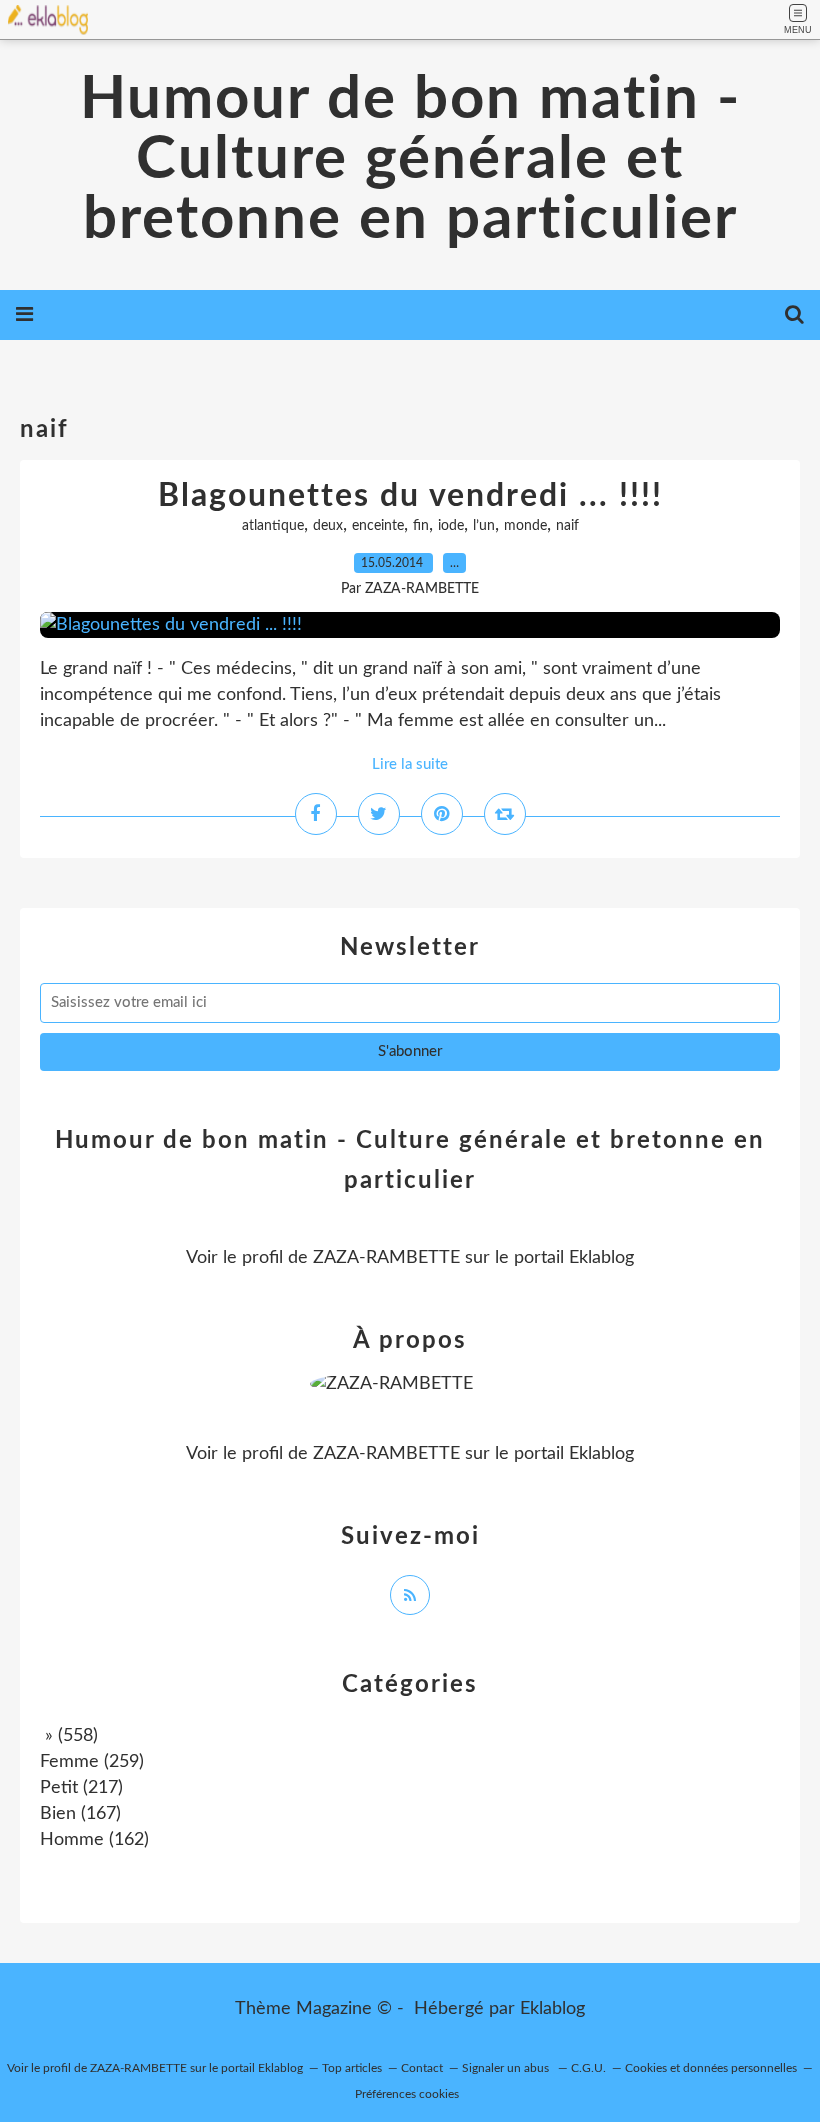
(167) (80, 1814)
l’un (484, 526)
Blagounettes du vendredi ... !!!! (410, 496)
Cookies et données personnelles (711, 2068)
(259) (92, 1762)
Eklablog (552, 2009)
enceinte (378, 526)
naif (567, 526)
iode (451, 526)
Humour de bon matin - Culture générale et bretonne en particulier (410, 160)
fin (421, 526)
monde (525, 526)
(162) (94, 1840)
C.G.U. (588, 2068)
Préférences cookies (407, 2094)
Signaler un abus (507, 2068)
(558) (69, 1736)
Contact (422, 2068)
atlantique (273, 526)
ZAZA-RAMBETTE (386, 1258)
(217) (81, 1788)
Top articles (352, 2068)
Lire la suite (410, 764)
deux (328, 526)
